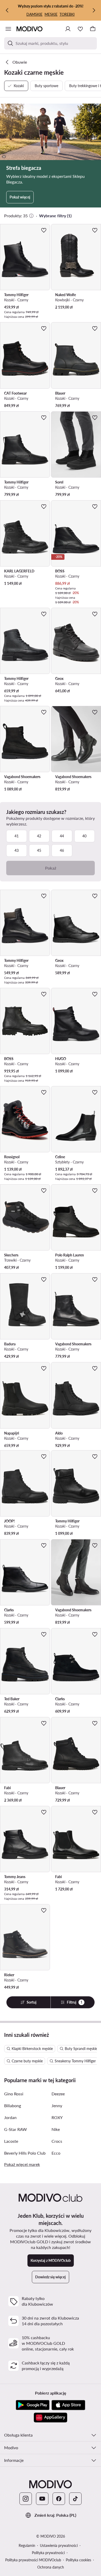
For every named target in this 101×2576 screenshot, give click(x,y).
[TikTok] (75, 2499)
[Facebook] (59, 2499)
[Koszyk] (93, 29)
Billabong (13, 2106)
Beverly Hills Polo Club (25, 2153)
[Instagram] (26, 2499)
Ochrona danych (51, 2567)
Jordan (10, 2117)
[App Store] (68, 2405)
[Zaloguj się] (68, 29)
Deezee (58, 2094)
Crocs (57, 2141)
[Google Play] (33, 2405)
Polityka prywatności (48, 2553)
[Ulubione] (80, 29)
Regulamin (27, 2545)
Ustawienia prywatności (59, 2545)
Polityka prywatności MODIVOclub (33, 2560)
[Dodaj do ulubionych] (44, 230)
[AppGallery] (51, 2417)
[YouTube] (42, 2499)
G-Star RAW (16, 2129)
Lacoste (11, 2141)
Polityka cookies (78, 2560)
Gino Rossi (14, 2094)
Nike (56, 2129)
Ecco (56, 2153)
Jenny (57, 2106)
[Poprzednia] (7, 10)
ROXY (57, 2117)
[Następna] (94, 10)
